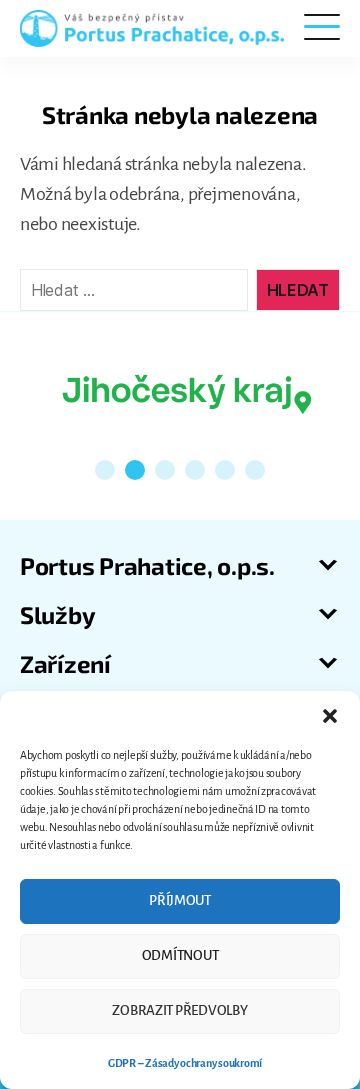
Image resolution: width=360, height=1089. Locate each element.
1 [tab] (105, 470)
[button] (330, 716)
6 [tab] (255, 470)
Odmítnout (180, 955)
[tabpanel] (187, 391)
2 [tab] (135, 470)
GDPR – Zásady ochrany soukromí (185, 1063)
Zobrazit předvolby (179, 1010)
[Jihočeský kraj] (187, 391)
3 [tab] (165, 470)
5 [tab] (225, 470)
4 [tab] (195, 470)
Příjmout (180, 900)
